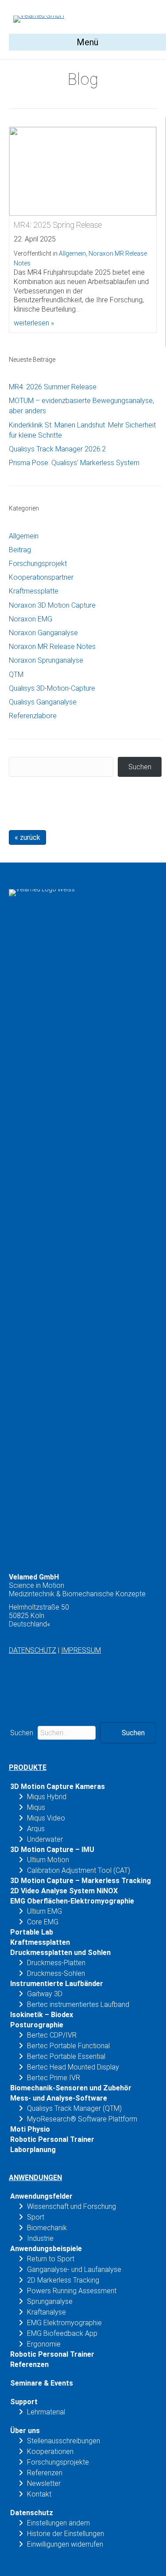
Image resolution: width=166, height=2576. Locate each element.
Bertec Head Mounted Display (73, 2067)
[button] (128, 1733)
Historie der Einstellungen (66, 2534)
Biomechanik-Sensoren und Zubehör (71, 2088)
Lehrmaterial (46, 2412)
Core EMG (43, 1922)
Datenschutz (33, 1650)
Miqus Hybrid (47, 1797)
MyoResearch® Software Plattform (82, 2119)
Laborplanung (33, 2150)
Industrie (40, 2238)
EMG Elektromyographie (64, 2323)
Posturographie (37, 2025)
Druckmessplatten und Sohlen (60, 1953)
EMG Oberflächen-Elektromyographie (72, 1901)
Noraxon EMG (31, 619)
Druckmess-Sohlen (56, 1973)
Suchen (140, 767)
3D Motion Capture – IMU (52, 1850)
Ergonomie (44, 2344)
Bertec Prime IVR (54, 2078)
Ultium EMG (44, 1911)
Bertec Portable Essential (66, 2056)
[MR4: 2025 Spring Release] (83, 171)
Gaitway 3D (45, 1994)
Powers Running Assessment (72, 2291)
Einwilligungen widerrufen (65, 2544)
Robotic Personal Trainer (52, 2139)
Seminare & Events (42, 2383)
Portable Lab (32, 1932)
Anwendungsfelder (41, 2196)
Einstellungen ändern (58, 2523)
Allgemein (72, 253)
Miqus (36, 1807)
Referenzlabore (33, 716)
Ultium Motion (48, 1860)
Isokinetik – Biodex (42, 2015)
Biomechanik (47, 2228)
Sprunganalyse (50, 2301)
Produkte (28, 1767)
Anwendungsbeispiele (46, 2249)
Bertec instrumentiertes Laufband (78, 2004)
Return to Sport (51, 2259)
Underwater (45, 1839)
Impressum (81, 1650)
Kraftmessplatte (34, 591)
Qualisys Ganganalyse (43, 702)
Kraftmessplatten (40, 1942)
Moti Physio (30, 2129)
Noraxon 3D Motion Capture (52, 605)
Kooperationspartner (41, 577)
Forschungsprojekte (58, 2462)
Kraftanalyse (46, 2312)
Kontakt (39, 2494)
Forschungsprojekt (38, 564)
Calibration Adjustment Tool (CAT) (79, 1870)
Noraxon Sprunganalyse (46, 660)
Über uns (25, 2431)
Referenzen (29, 2364)
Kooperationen (50, 2451)
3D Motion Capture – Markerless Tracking (81, 1881)
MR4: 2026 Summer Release (53, 387)
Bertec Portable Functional (68, 2046)
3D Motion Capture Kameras (58, 1787)
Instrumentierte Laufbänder (57, 1984)
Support (24, 2402)
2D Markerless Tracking (63, 2280)
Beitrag (20, 550)
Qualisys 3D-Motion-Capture (52, 688)
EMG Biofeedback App (62, 2333)
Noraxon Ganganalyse (43, 633)
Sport (36, 2217)
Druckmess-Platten (56, 1963)
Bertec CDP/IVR (52, 2035)
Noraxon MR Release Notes (52, 647)
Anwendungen (35, 2178)
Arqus (36, 1829)
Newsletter (44, 2483)
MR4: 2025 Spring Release (58, 225)
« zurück (27, 837)
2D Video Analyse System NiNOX (64, 1891)
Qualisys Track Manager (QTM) (74, 2108)
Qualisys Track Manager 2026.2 (57, 449)
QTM (16, 675)
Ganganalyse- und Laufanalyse (74, 2269)
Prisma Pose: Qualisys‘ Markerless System (74, 463)
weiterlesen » (34, 323)
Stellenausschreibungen (64, 2441)
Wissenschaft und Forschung (71, 2206)
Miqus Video (46, 1818)
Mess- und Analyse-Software (59, 2098)
